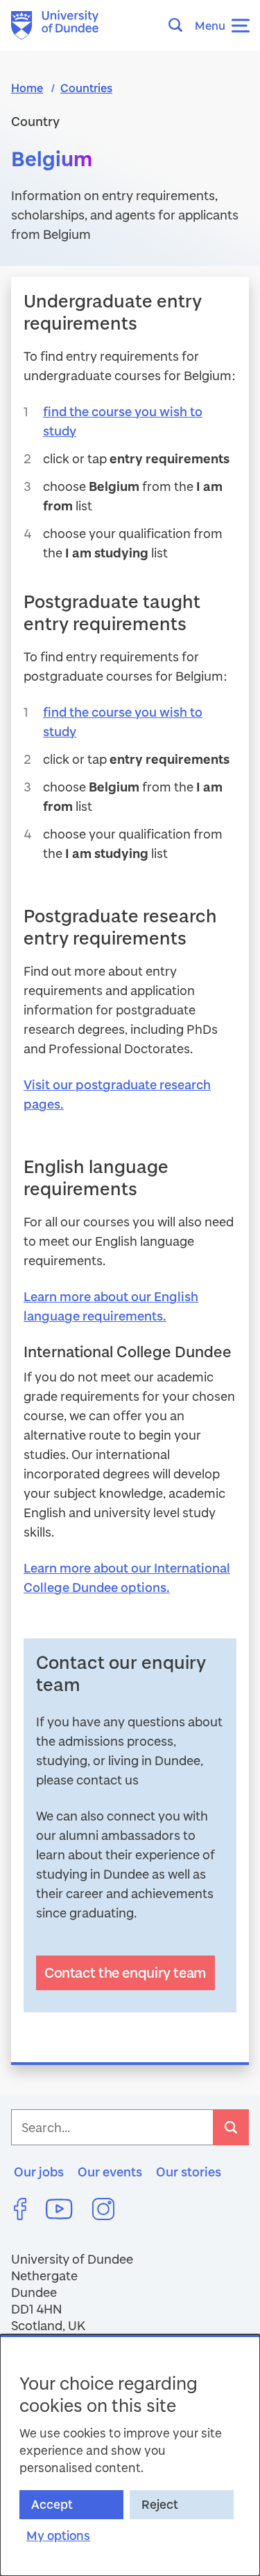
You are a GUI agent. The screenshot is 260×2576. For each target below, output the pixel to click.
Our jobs (39, 2172)
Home (27, 88)
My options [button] (58, 2535)
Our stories (189, 2172)
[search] (231, 2127)
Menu (210, 25)
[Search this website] (180, 25)
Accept (52, 2504)
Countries (86, 88)
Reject (160, 2504)
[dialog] (130, 2455)
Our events (110, 2172)
